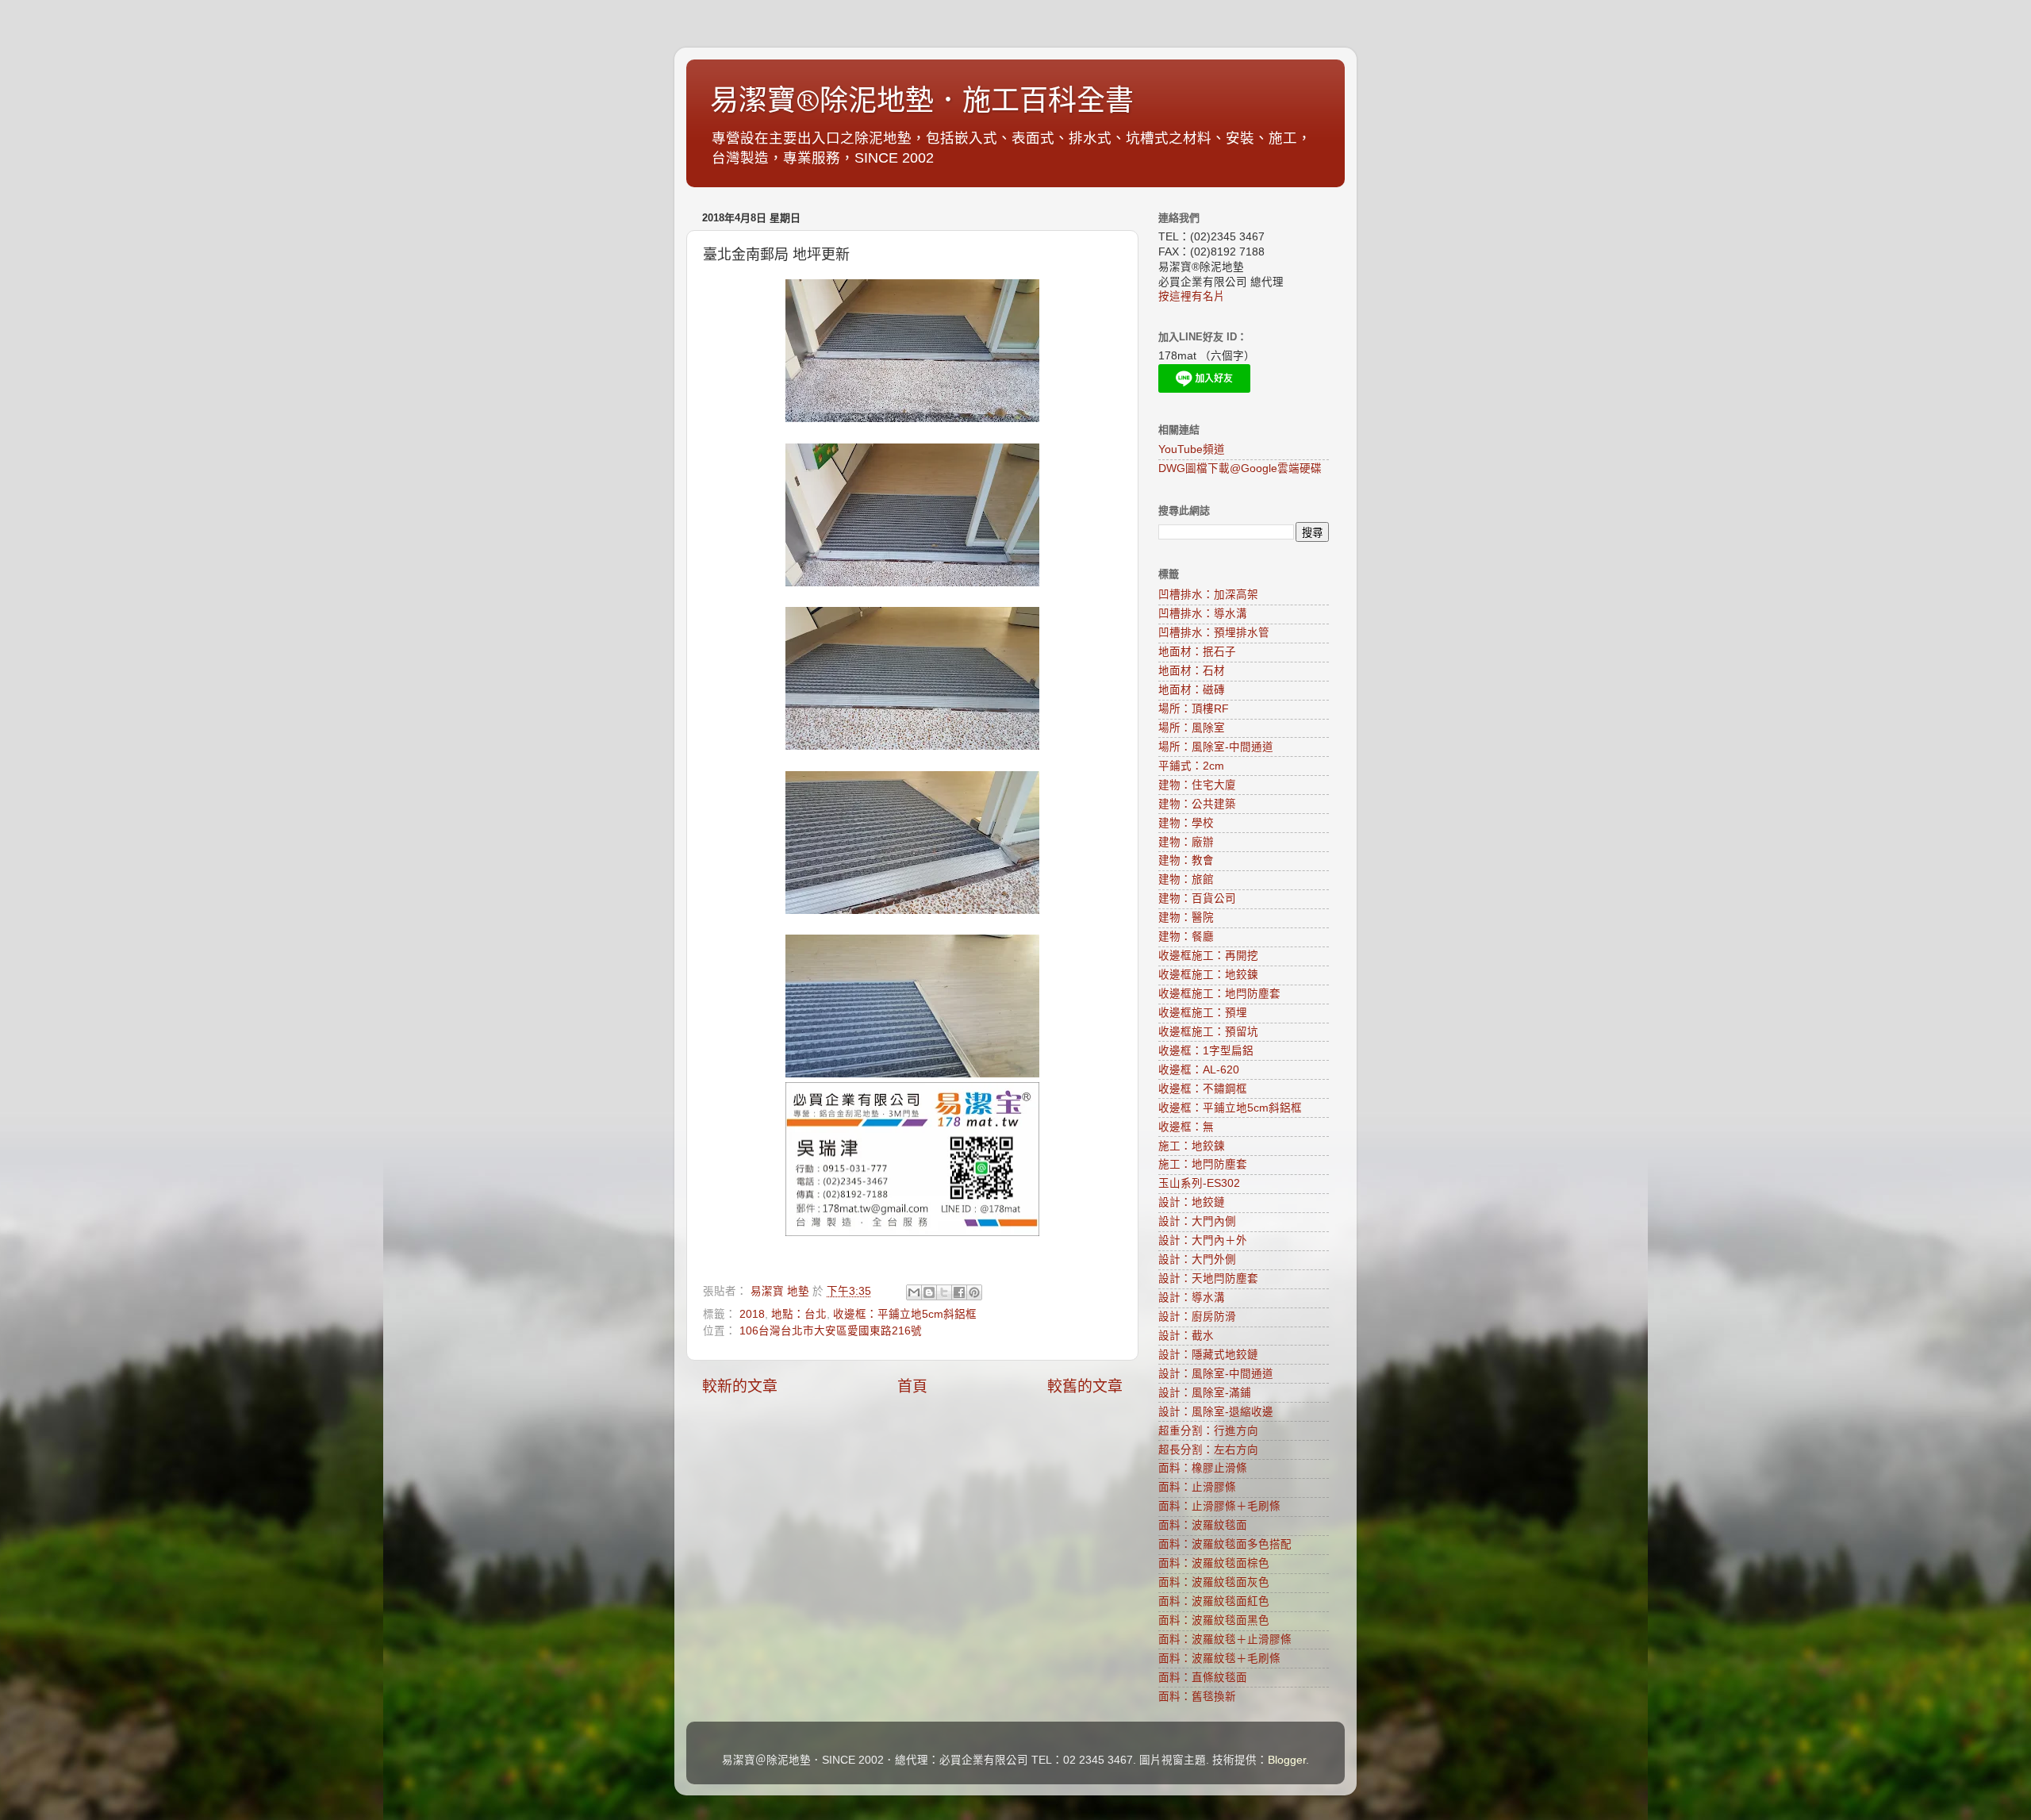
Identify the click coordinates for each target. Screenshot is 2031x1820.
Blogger (1287, 1760)
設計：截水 (1186, 1336)
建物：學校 (1186, 823)
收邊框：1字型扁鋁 (1206, 1051)
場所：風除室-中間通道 (1216, 747)
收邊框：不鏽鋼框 (1203, 1089)
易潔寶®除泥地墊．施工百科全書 (922, 101)
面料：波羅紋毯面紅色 (1214, 1601)
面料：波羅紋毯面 (1203, 1525)
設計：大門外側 (1197, 1259)
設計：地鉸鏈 (1192, 1202)
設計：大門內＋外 (1203, 1240)
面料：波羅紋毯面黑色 (1214, 1620)
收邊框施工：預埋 (1203, 1013)
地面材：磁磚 (1192, 690)
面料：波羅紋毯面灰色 (1214, 1582)
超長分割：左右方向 (1208, 1450)
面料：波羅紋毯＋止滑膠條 (1225, 1640)
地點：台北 (799, 1314)
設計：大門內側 (1197, 1221)
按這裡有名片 (1192, 296)
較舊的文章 (1085, 1386)
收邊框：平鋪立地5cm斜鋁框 (905, 1314)
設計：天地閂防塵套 (1208, 1279)
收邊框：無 (1186, 1127)
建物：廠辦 (1186, 842)
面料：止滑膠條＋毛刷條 (1219, 1506)
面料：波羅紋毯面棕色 (1214, 1563)
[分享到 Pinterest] (974, 1292)
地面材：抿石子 (1197, 652)
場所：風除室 (1192, 728)
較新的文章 (740, 1386)
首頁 (912, 1386)
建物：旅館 (1186, 879)
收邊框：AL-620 (1199, 1070)
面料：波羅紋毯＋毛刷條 (1219, 1659)
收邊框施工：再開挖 (1208, 956)
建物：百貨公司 (1197, 898)
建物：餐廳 (1186, 937)
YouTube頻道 (1192, 449)
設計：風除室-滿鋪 (1205, 1393)
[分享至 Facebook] (959, 1292)
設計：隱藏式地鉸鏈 (1208, 1355)
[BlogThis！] (929, 1292)
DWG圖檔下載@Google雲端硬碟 (1240, 468)
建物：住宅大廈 (1197, 785)
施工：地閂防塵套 (1203, 1164)
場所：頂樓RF (1194, 709)
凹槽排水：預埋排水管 (1214, 633)
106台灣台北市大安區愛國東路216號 (831, 1331)
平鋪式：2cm (1191, 766)
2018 (752, 1314)
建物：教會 (1186, 860)
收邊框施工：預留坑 (1208, 1032)
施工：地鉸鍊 (1192, 1146)
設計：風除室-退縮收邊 (1216, 1412)
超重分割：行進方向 (1208, 1431)
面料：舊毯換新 (1197, 1697)
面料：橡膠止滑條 (1203, 1468)
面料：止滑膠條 (1197, 1487)
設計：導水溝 (1192, 1298)
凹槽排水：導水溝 (1203, 614)
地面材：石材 (1192, 671)
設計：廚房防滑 (1197, 1317)
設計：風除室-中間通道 (1216, 1374)
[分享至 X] (944, 1292)
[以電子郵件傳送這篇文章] (914, 1292)
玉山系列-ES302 (1199, 1183)
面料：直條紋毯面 (1203, 1678)
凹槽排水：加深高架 (1208, 595)
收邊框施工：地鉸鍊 (1208, 975)
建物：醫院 (1186, 918)
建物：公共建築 (1197, 804)
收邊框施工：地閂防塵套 (1219, 994)
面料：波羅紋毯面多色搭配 (1225, 1544)
